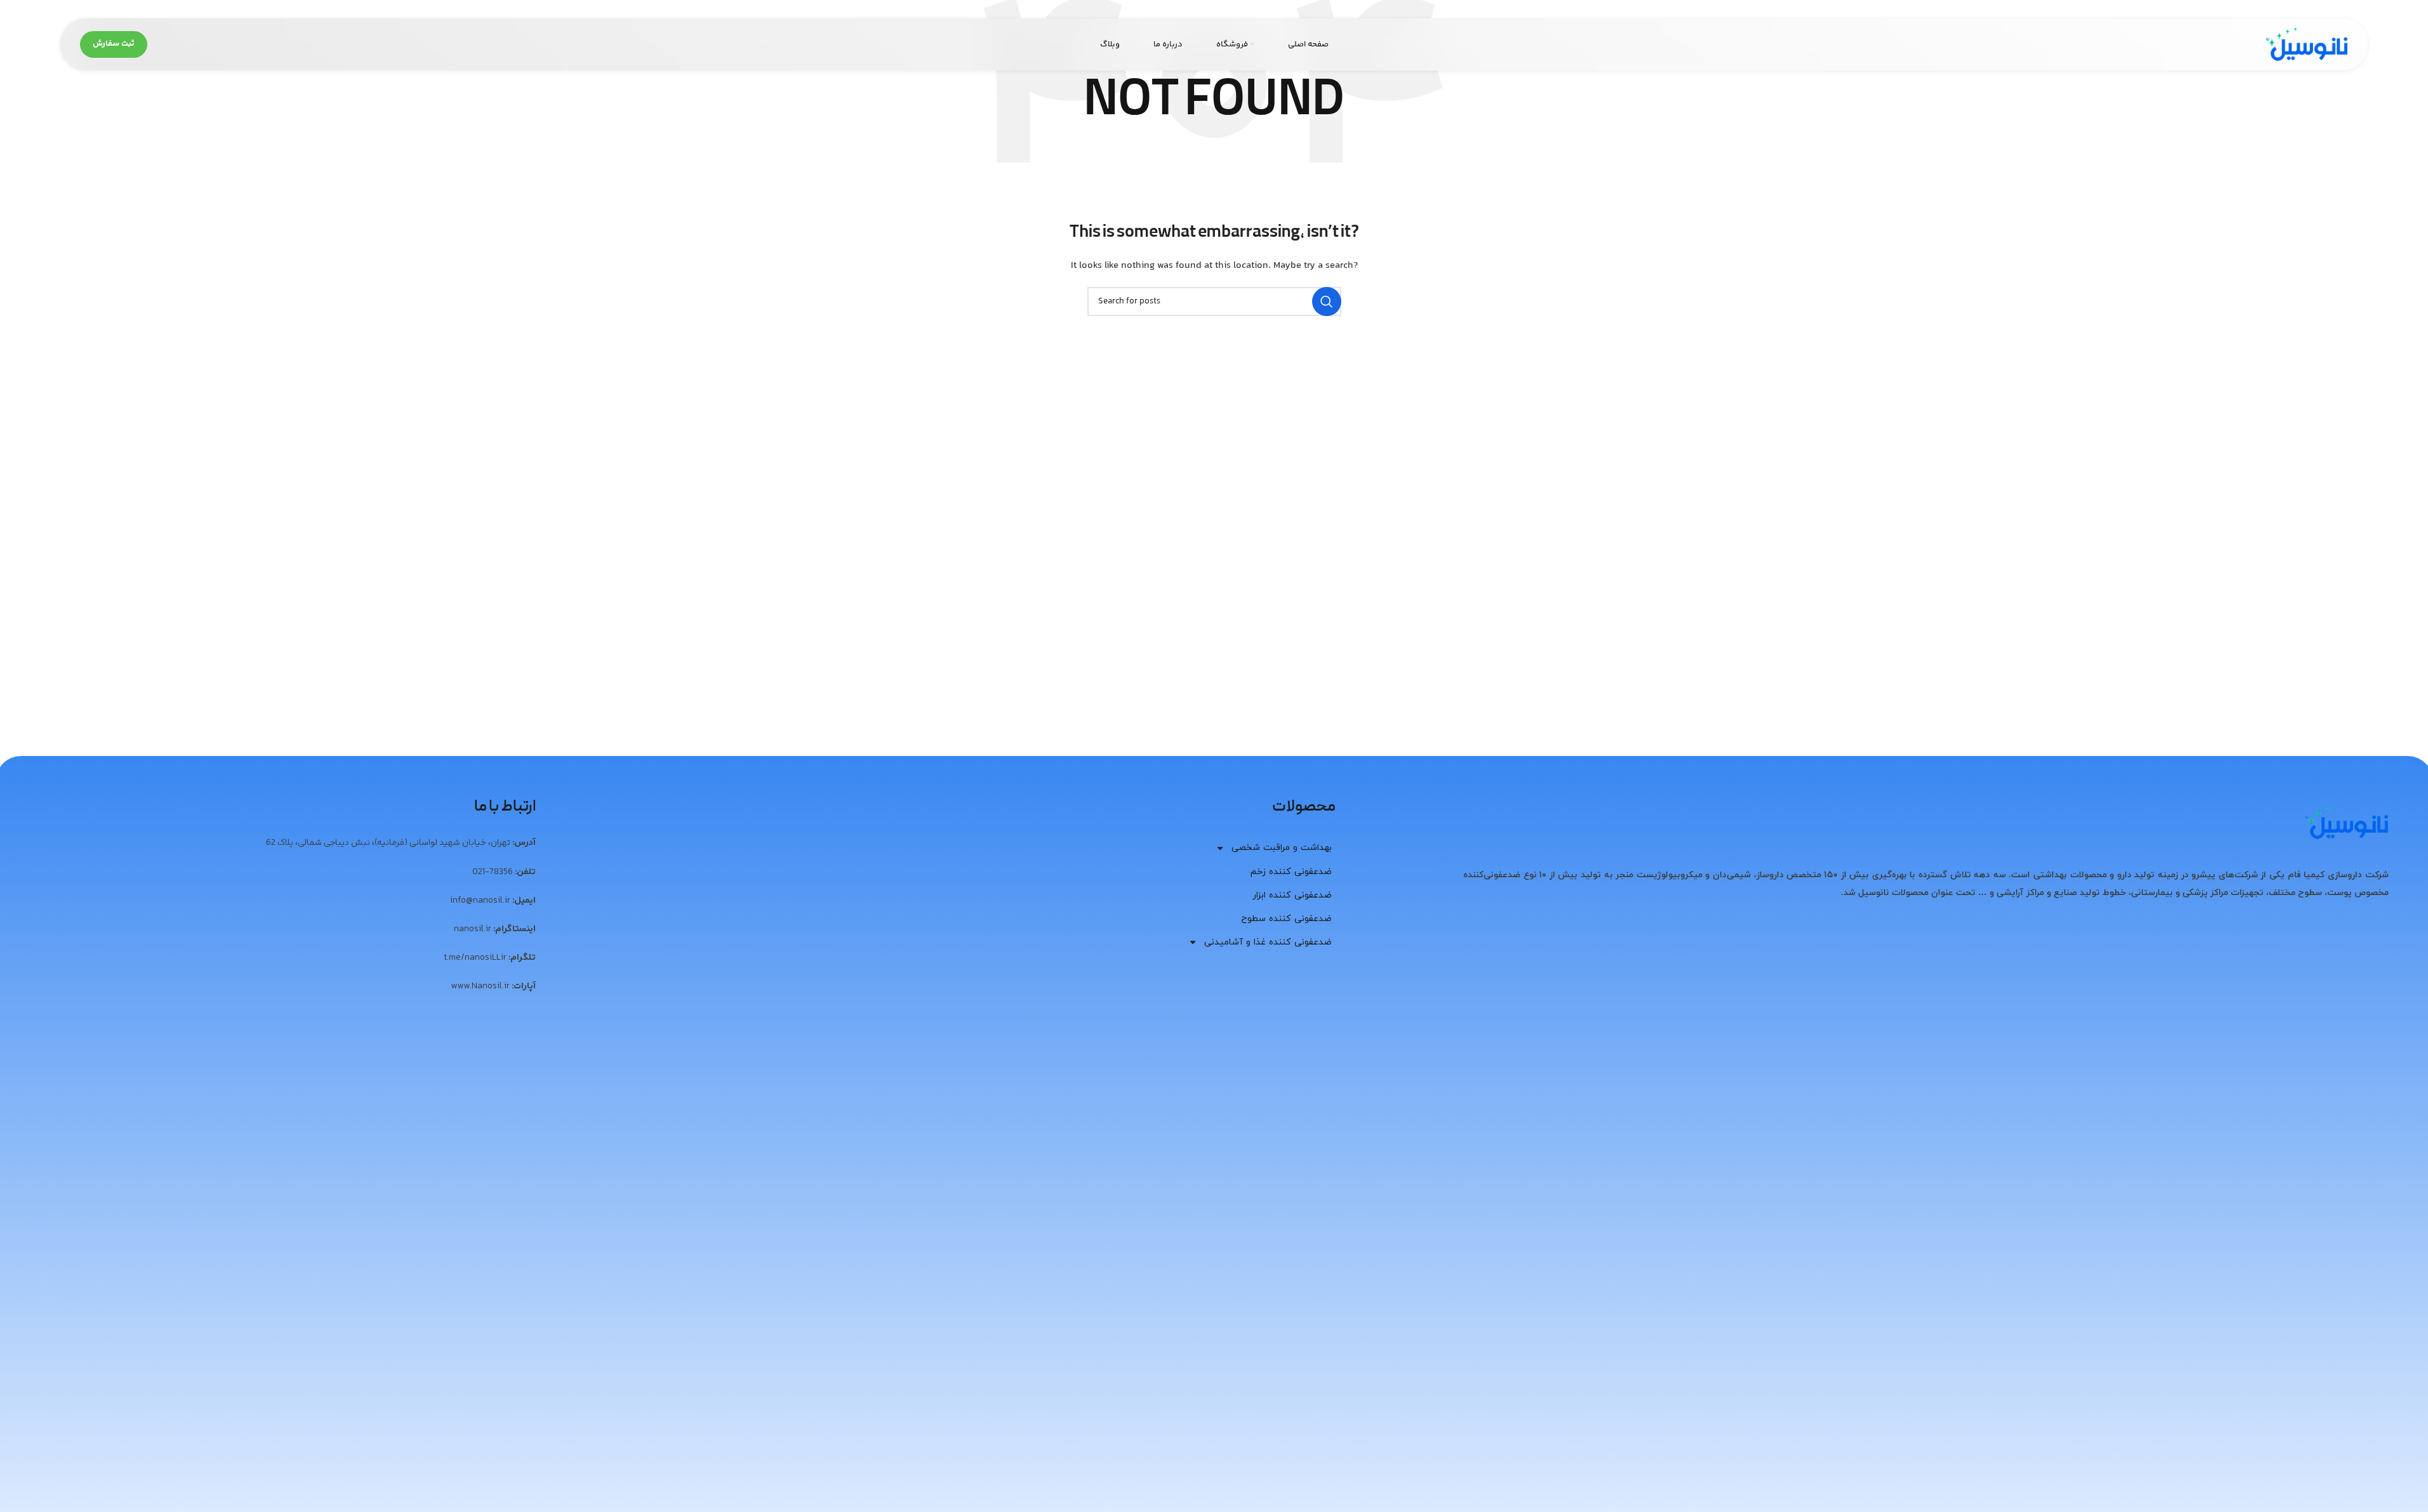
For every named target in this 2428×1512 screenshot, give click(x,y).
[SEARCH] (1327, 302)
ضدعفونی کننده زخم (1291, 872)
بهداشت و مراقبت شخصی (1282, 848)
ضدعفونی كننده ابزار (1292, 895)
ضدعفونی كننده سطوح (1286, 919)
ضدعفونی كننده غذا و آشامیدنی (1268, 942)
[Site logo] (2307, 44)
